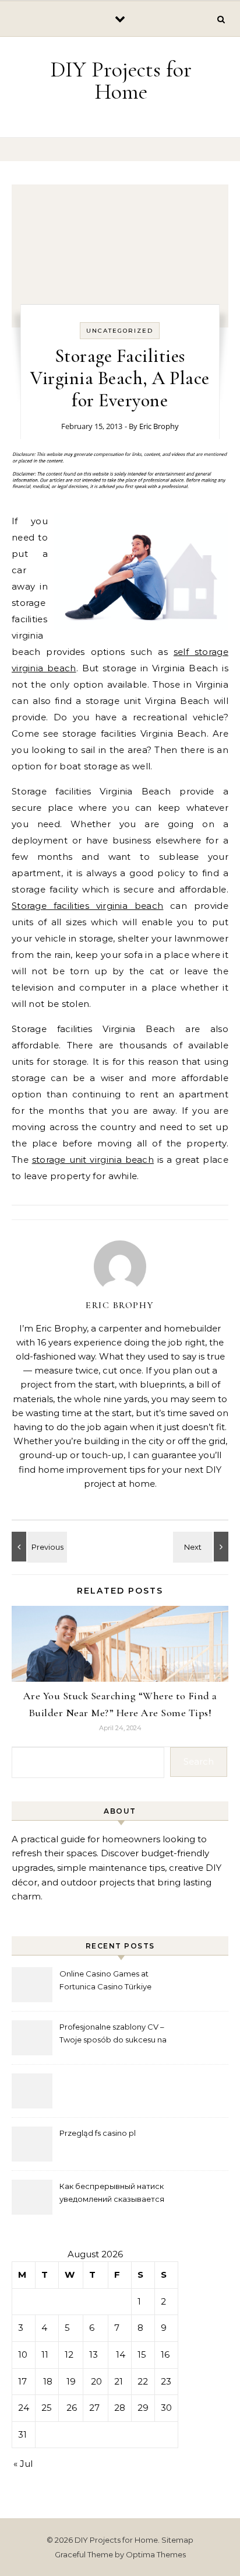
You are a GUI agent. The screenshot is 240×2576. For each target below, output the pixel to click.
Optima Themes (156, 2554)
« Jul (23, 2464)
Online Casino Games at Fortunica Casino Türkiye (105, 1980)
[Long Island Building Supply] (202, 1547)
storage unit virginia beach (93, 1160)
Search (199, 1761)
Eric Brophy (159, 426)
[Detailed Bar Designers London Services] (38, 1547)
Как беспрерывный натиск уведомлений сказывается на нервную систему (112, 2194)
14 (121, 2354)
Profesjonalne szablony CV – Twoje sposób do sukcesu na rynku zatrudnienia (113, 2035)
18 (48, 2381)
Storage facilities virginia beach (87, 906)
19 (71, 2381)
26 (72, 2408)
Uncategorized (120, 331)
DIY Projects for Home (121, 81)
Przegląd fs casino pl (98, 2133)
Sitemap (177, 2540)
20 (96, 2381)
